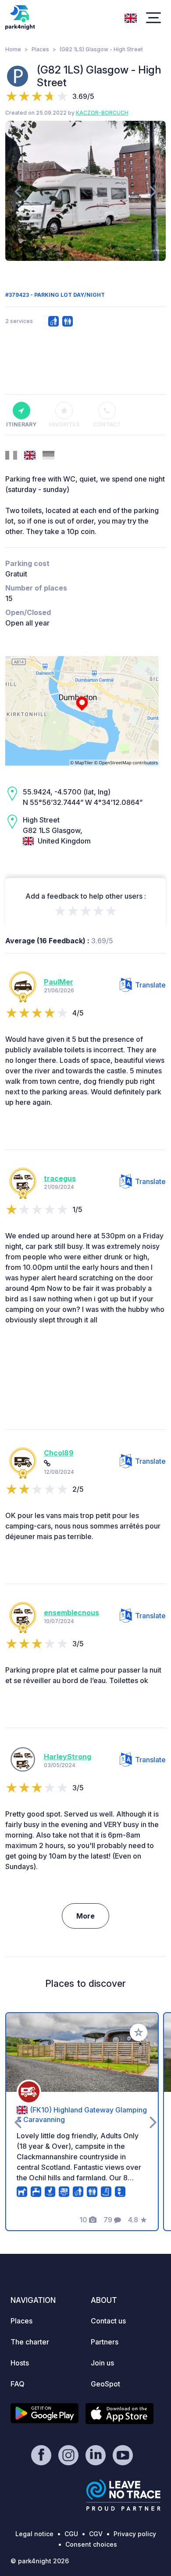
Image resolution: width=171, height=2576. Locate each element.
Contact (107, 424)
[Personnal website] (47, 1463)
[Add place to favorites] (139, 2032)
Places (40, 49)
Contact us (108, 2321)
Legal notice (34, 2534)
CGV (96, 2534)
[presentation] (18, 191)
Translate (150, 985)
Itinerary (21, 424)
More (85, 1916)
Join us (102, 2363)
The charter (30, 2342)
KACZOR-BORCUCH (102, 113)
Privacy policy (135, 2534)
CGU (71, 2534)
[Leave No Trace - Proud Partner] (124, 2495)
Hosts (20, 2363)
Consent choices (91, 2544)
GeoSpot (105, 2384)
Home (13, 49)
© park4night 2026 (40, 2561)
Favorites (64, 424)
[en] (131, 17)
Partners (105, 2342)
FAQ (18, 2384)
